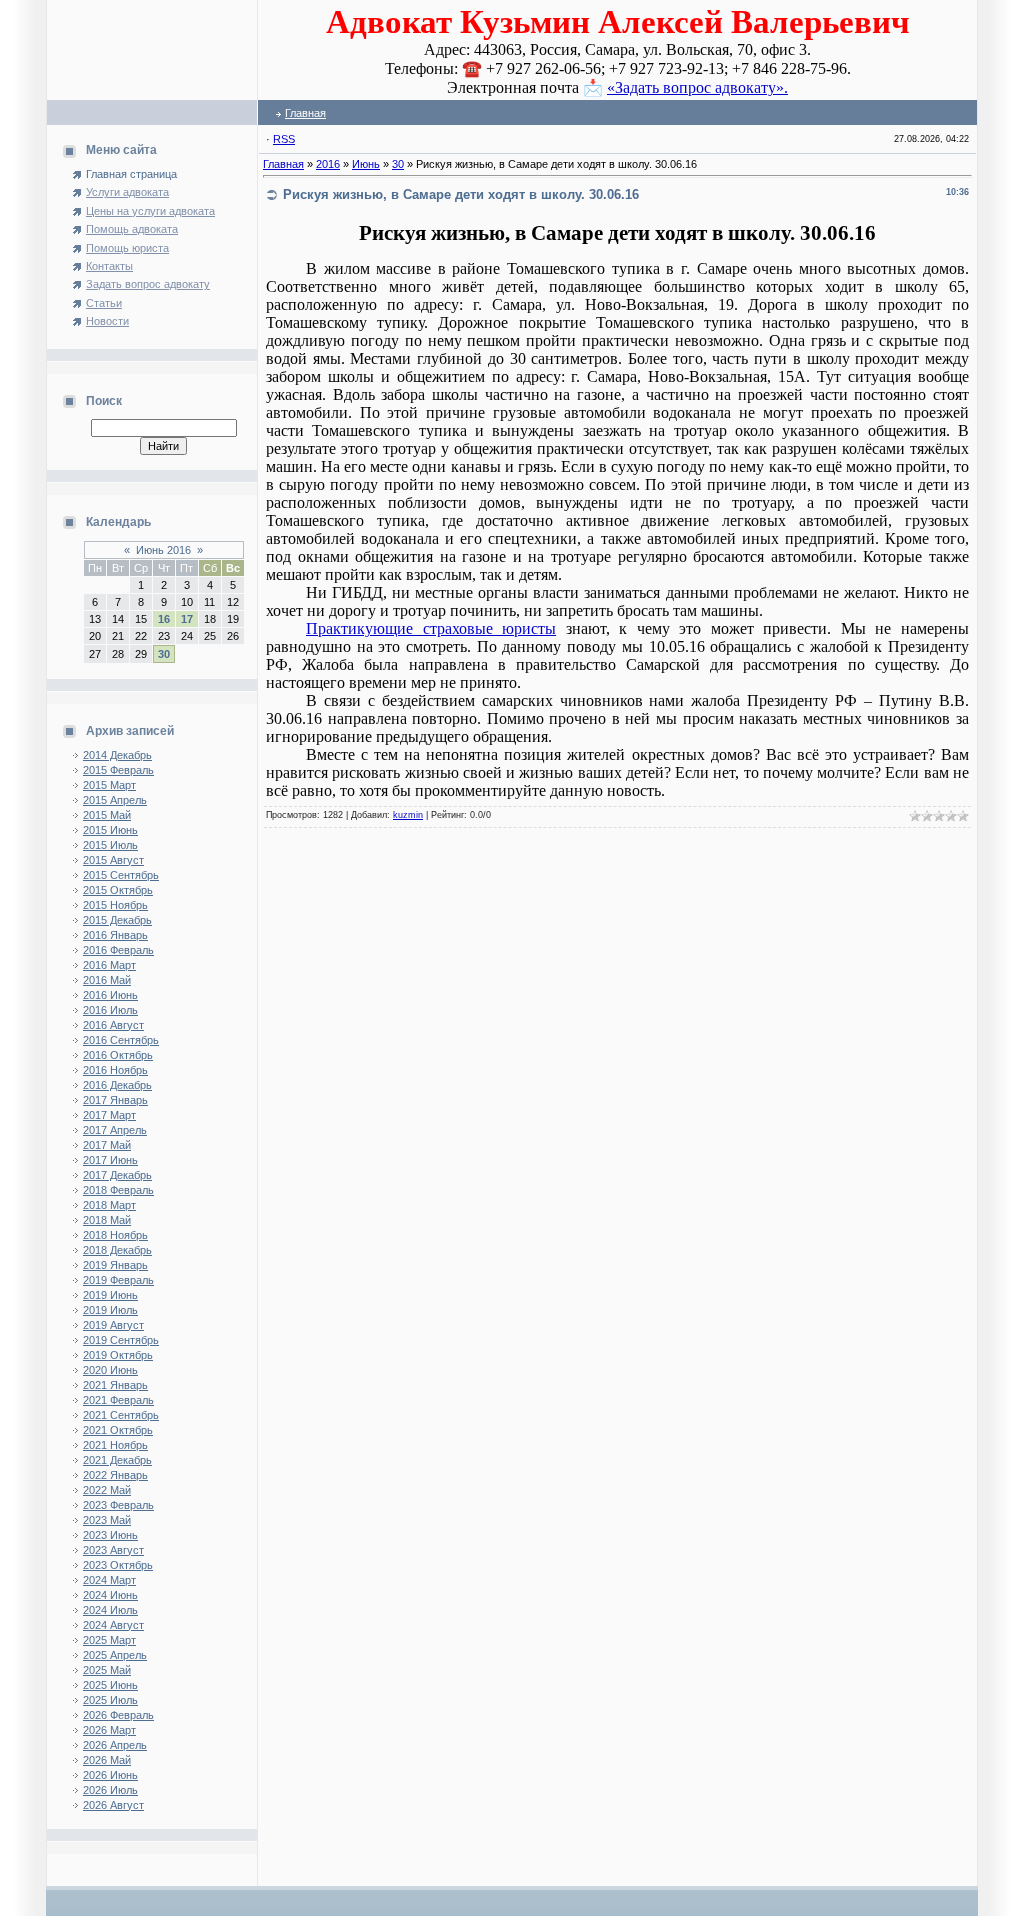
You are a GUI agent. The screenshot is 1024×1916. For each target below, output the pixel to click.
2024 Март (109, 1580)
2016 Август (113, 1025)
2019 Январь (115, 1265)
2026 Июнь (110, 1775)
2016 (328, 164)
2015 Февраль (118, 770)
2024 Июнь (110, 1595)
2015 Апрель (115, 800)
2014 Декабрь (117, 755)
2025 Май (107, 1670)
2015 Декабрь (117, 920)
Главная (305, 113)
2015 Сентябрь (121, 875)
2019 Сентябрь (121, 1340)
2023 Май (107, 1520)
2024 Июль (110, 1610)
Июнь (366, 164)
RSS (284, 139)
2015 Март (109, 785)
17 (187, 619)
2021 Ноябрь (115, 1445)
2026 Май (107, 1760)
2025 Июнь (110, 1685)
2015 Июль (110, 845)
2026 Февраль (118, 1715)
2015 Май (107, 815)
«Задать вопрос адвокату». (697, 87)
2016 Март (109, 965)
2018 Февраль (118, 1190)
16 (164, 619)
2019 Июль (110, 1310)
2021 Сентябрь (121, 1415)
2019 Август (113, 1325)
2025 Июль (110, 1700)
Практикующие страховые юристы (431, 628)
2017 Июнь (110, 1160)
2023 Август (113, 1550)
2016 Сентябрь (121, 1040)
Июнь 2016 (163, 550)
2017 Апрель (115, 1130)
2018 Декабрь (117, 1250)
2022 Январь (115, 1475)
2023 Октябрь (118, 1565)
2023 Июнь (110, 1535)
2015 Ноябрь (115, 905)
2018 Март (109, 1205)
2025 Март (109, 1640)
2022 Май (107, 1490)
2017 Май (107, 1145)
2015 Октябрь (118, 890)
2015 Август (113, 860)
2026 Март (109, 1730)
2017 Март (109, 1115)
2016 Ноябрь (115, 1070)
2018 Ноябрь (115, 1235)
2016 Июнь (110, 995)
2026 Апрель (115, 1745)
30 (164, 654)
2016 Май (107, 980)
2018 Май (107, 1220)
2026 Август (113, 1805)
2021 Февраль (118, 1400)
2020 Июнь (110, 1370)
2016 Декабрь (117, 1085)
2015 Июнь (110, 830)
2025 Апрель (115, 1655)
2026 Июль (110, 1790)
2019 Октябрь (118, 1355)
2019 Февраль (118, 1280)
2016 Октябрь (118, 1055)
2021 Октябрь (118, 1430)
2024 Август (113, 1625)
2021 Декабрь (117, 1460)
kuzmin (408, 815)
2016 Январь (115, 935)
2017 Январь (115, 1100)
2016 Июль (110, 1010)
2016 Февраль (118, 950)
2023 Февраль (118, 1505)
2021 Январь (115, 1385)
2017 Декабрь (117, 1175)
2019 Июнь (110, 1295)
